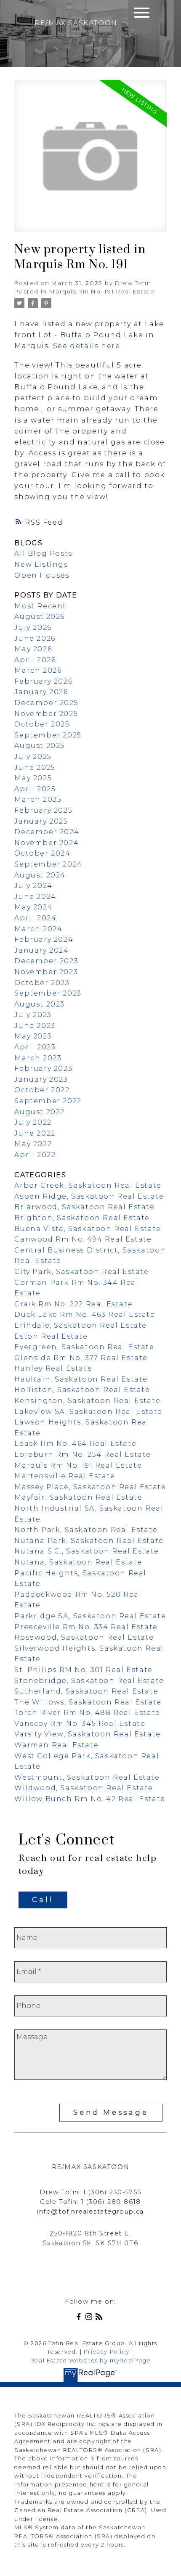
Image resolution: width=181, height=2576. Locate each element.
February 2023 (43, 1069)
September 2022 (48, 1101)
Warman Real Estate (56, 1745)
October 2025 (42, 724)
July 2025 (33, 757)
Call (43, 1900)
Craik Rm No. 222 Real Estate (73, 1304)
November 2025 (46, 714)
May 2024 (33, 907)
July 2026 (33, 627)
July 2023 (33, 1015)
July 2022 (33, 1122)
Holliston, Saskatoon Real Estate (82, 1390)
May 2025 (33, 778)
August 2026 (40, 617)
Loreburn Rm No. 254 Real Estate (83, 1454)
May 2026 (33, 649)
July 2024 (33, 886)
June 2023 (35, 1026)
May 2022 (33, 1144)
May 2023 (33, 1036)
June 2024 (35, 897)
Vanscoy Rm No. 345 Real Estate (80, 1724)
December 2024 (47, 832)
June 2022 (35, 1133)
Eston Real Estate (51, 1336)
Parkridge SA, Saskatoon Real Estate (90, 1616)
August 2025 (40, 746)
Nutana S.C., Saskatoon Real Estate (87, 1551)
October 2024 (42, 853)
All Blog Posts (43, 554)
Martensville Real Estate (65, 1476)
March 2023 (38, 1058)
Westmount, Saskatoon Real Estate (87, 1777)
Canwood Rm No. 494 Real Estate (83, 1239)
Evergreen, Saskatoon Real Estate (84, 1347)
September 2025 (48, 735)
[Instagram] (90, 2318)
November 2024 (47, 843)
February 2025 (43, 810)
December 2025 (46, 703)
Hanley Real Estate (53, 1368)
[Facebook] (80, 2318)
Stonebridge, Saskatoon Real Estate (89, 1681)
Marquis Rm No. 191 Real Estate (102, 291)
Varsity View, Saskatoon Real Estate (87, 1734)
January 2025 (41, 821)
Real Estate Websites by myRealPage (90, 2361)
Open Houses (42, 575)
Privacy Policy (106, 2352)
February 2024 (44, 939)
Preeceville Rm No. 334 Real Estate (86, 1627)
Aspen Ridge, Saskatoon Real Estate (89, 1196)
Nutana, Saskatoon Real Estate (78, 1562)
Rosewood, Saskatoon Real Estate (84, 1637)
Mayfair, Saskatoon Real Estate (78, 1497)
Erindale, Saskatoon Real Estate (81, 1325)
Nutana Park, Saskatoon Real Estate (89, 1541)
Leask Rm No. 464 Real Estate (75, 1444)
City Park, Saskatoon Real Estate (81, 1272)
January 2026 (41, 692)
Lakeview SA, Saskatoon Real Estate (88, 1412)
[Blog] (101, 2318)
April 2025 (35, 789)
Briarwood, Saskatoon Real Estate (84, 1207)
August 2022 (40, 1112)
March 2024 (38, 929)
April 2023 (35, 1047)
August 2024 (40, 875)
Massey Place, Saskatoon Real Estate (90, 1487)
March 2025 (38, 799)
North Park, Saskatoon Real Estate (86, 1530)
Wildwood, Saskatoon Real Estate (84, 1788)
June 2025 (35, 768)
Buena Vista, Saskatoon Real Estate (88, 1229)
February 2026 (43, 681)
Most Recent (40, 606)
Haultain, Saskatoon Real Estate (81, 1379)
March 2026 (38, 670)
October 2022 (42, 1090)
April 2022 (35, 1155)
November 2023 (46, 972)
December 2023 (46, 961)
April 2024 (35, 918)
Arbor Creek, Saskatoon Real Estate (88, 1185)
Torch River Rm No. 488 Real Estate (87, 1713)
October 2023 (42, 983)
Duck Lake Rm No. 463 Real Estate (85, 1314)
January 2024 (41, 950)
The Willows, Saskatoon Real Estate (88, 1702)
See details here (87, 346)
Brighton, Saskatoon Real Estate (82, 1218)
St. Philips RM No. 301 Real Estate (83, 1670)
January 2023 (41, 1079)
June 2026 (35, 638)
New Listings (41, 564)
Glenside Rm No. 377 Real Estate (81, 1358)
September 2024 (48, 864)
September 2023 (48, 993)
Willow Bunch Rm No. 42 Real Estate (90, 1799)
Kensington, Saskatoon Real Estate (87, 1401)
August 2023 (40, 1004)
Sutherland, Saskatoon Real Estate (86, 1691)
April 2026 (35, 660)
